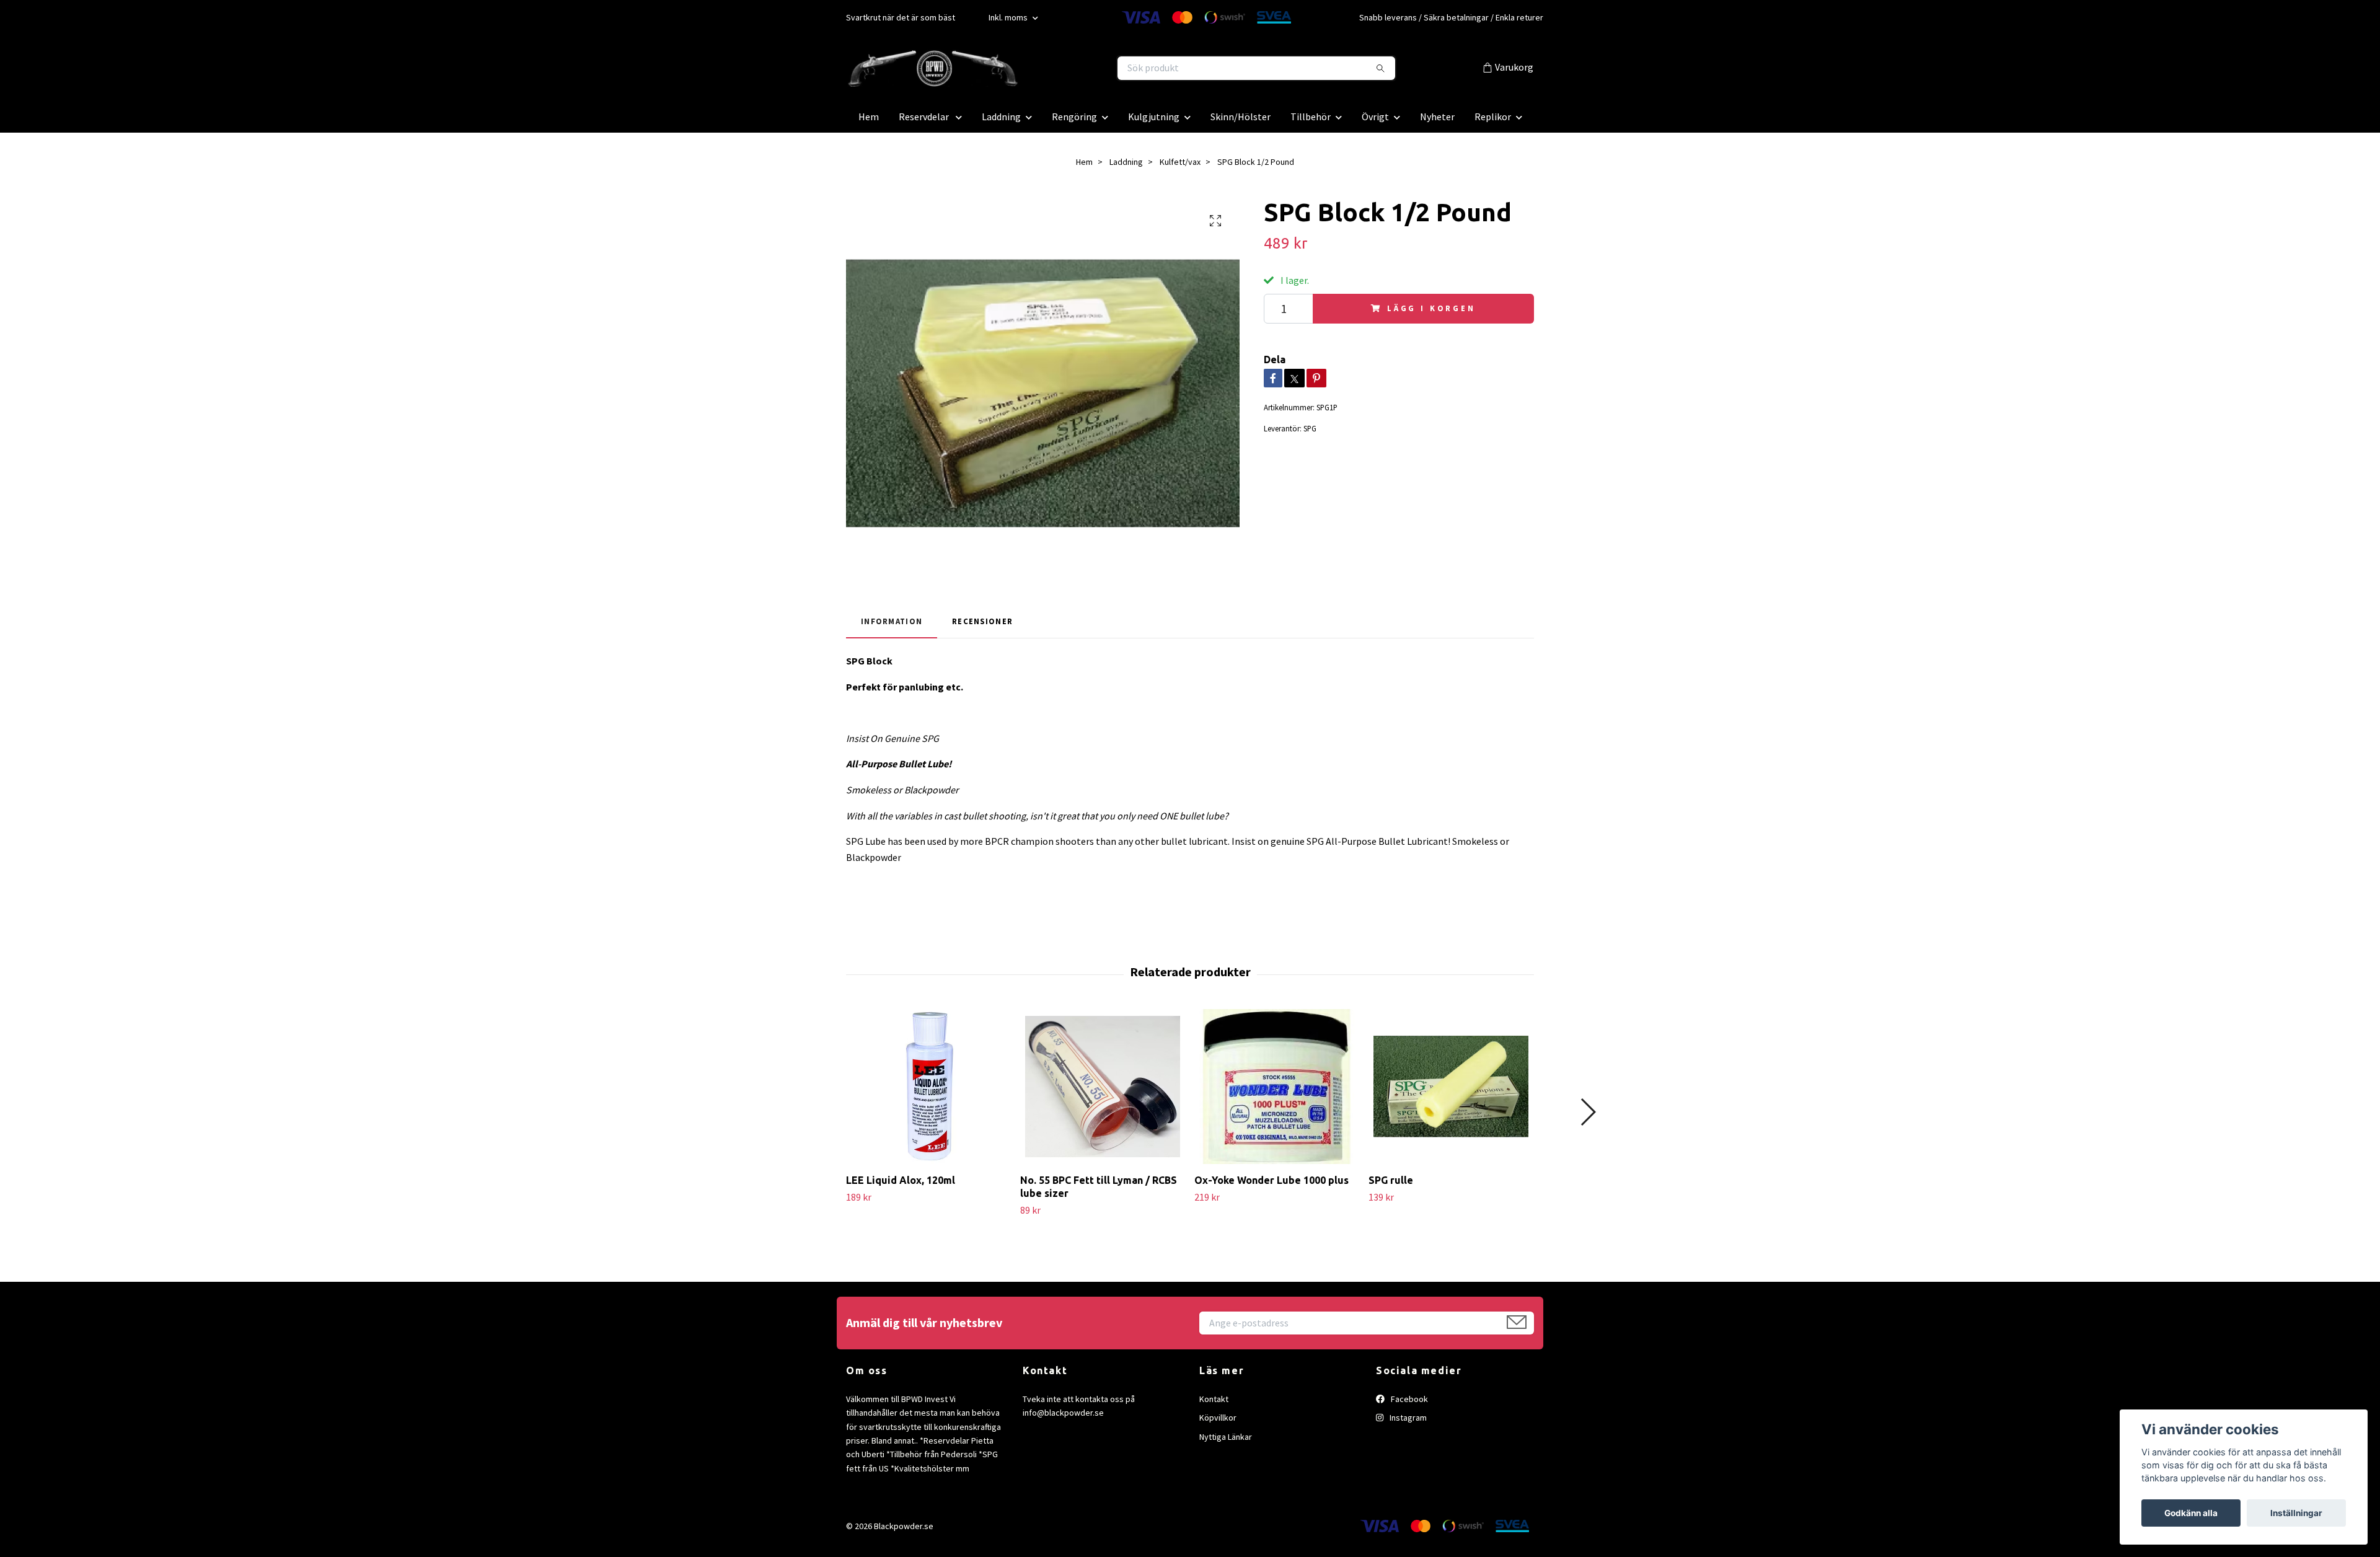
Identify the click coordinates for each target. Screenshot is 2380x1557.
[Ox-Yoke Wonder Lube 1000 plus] (1277, 1087)
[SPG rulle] (1451, 1087)
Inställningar (2296, 1513)
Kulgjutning (1154, 117)
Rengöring (1074, 117)
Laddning (1001, 117)
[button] (1588, 1112)
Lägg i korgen (1431, 308)
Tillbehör (1311, 117)
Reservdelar (925, 117)
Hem (869, 117)
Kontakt (1214, 1399)
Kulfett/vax (1180, 162)
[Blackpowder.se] (1018, 68)
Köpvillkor (1218, 1418)
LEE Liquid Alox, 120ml (901, 1180)
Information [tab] (892, 621)
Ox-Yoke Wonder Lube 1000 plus (1272, 1180)
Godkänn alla (2191, 1513)
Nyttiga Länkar (1226, 1437)
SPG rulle (1391, 1180)
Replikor (1493, 117)
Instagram (1407, 1418)
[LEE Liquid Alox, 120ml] (928, 1087)
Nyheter (1437, 117)
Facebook (1408, 1399)
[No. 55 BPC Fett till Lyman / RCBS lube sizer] (1103, 1087)
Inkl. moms (1009, 17)
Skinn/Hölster (1241, 117)
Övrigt (1375, 117)
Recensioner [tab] (982, 621)
